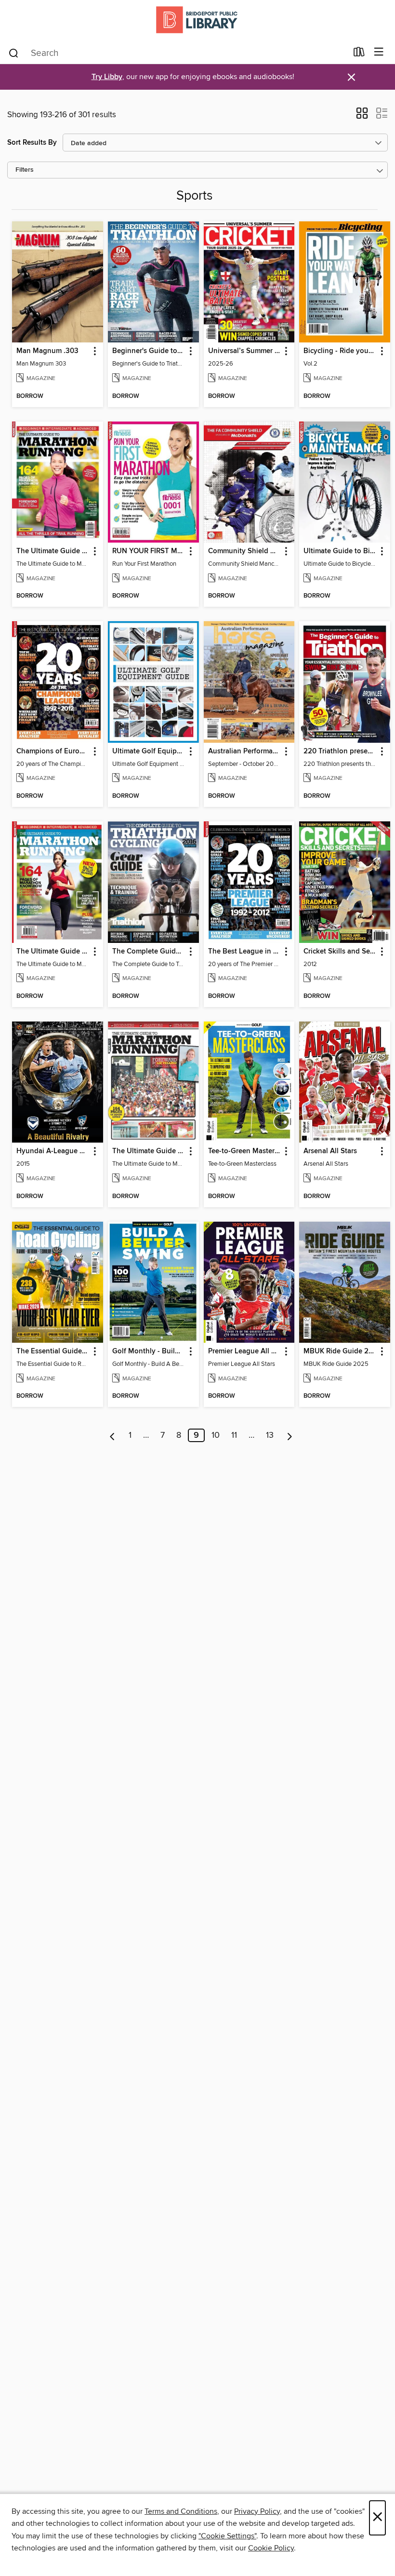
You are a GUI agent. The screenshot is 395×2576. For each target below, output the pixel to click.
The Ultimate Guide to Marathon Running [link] (149, 1151)
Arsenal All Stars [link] (330, 1151)
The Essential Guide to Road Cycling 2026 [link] (53, 1351)
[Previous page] (112, 1435)
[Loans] (359, 54)
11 (234, 1435)
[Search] (14, 53)
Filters (25, 170)
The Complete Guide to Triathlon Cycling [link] (149, 952)
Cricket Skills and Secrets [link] (340, 952)
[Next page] (290, 1435)
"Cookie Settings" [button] (227, 2536)
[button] (362, 116)
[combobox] (178, 53)
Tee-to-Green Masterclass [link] (245, 1151)
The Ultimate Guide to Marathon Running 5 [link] (53, 551)
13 (270, 1435)
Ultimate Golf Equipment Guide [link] (149, 751)
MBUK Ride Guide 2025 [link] (340, 1351)
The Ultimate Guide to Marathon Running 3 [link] (53, 952)
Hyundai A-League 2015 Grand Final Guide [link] (53, 1151)
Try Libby (107, 77)
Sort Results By (32, 143)
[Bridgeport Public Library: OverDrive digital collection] (197, 20)
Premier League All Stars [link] (245, 1351)
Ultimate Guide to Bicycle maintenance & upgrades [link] (340, 551)
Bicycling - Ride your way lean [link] (340, 351)
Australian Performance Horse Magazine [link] (245, 751)
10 (216, 1435)
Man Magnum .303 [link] (47, 351)
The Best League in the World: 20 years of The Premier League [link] (245, 952)
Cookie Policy (271, 2548)
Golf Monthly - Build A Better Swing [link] (149, 1351)
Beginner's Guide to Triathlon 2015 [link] (149, 351)
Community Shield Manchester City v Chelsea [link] (245, 551)
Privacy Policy (257, 2511)
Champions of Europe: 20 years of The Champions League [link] (53, 751)
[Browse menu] (379, 52)
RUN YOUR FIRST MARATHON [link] (149, 551)
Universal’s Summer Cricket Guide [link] (245, 351)
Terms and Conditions (181, 2511)
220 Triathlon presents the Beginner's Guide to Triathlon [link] (340, 751)
